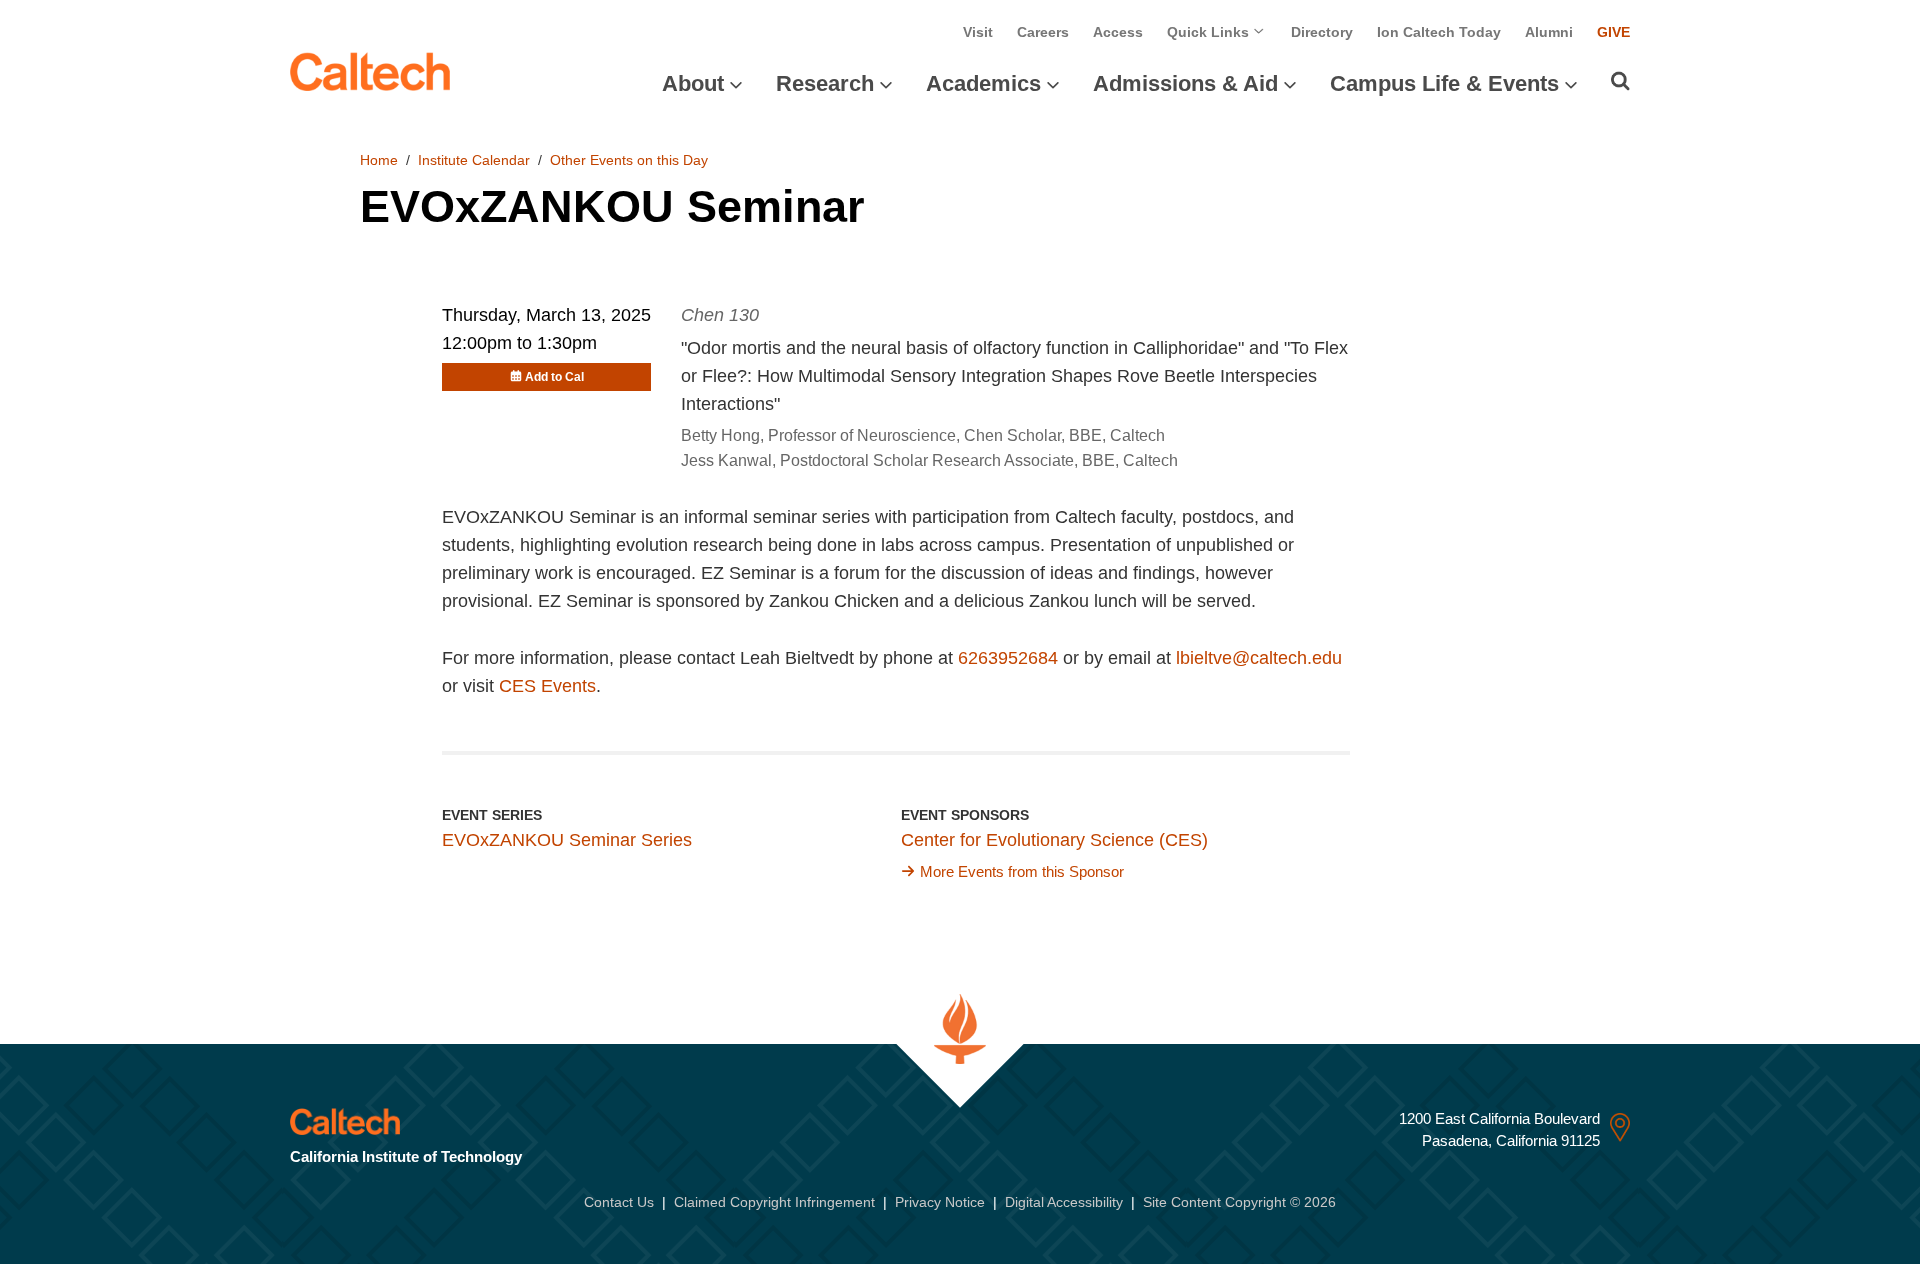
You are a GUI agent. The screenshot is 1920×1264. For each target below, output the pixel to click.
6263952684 (1008, 658)
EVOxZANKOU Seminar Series (567, 840)
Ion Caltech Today (1439, 32)
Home (379, 160)
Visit (978, 32)
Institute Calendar (474, 160)
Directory (1322, 32)
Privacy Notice (940, 1202)
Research (825, 83)
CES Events (547, 686)
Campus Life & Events (1444, 83)
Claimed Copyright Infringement (774, 1202)
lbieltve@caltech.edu (1259, 658)
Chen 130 (720, 315)
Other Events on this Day (629, 160)
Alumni (1549, 32)
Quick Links (1210, 32)
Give (1613, 32)
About (693, 83)
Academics (983, 83)
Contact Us (619, 1202)
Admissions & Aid (1185, 83)
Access (1118, 32)
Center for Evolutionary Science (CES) (1054, 840)
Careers (1043, 32)
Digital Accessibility (1064, 1202)
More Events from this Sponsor (1022, 871)
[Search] (1620, 81)
